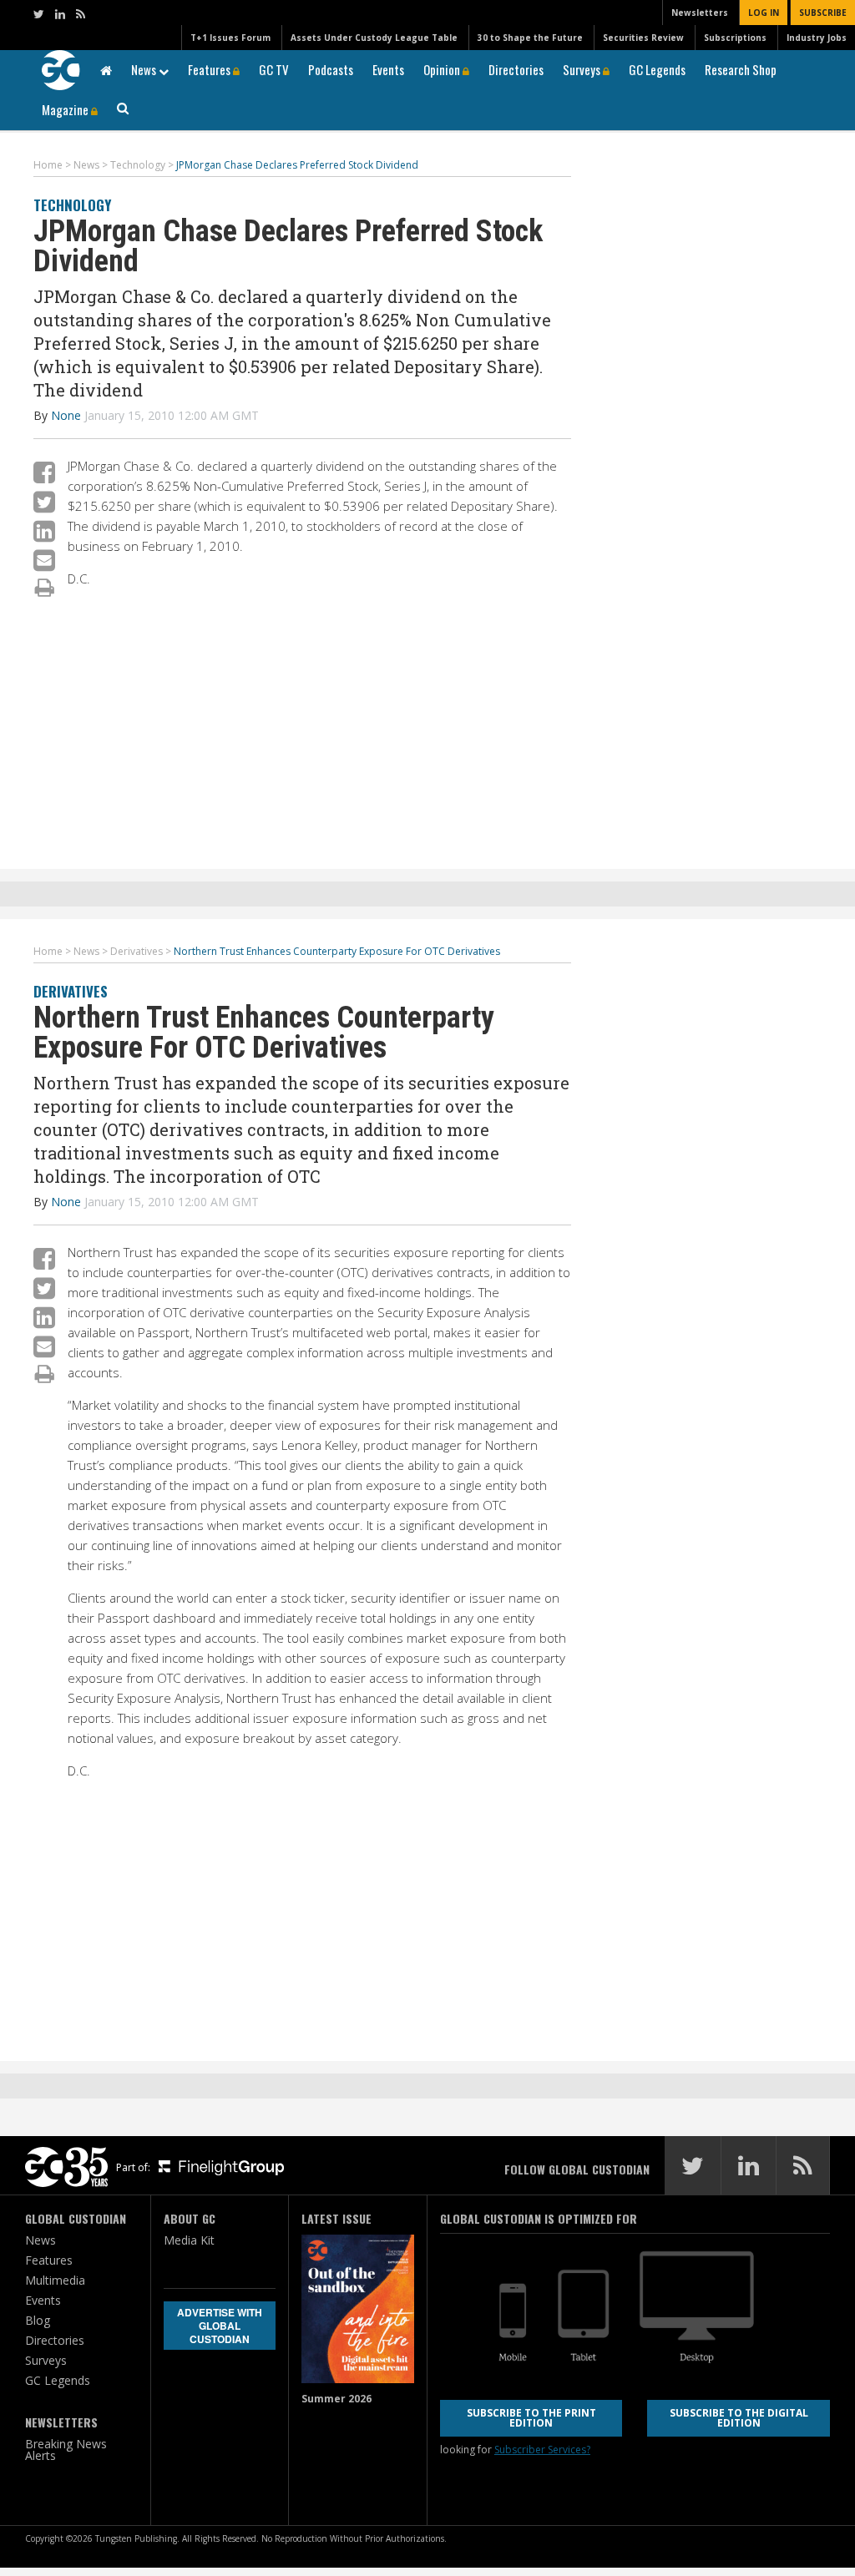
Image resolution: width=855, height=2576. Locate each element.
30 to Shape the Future (530, 38)
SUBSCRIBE (823, 13)
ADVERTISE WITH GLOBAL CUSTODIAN (220, 2326)
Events (388, 69)
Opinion (443, 69)
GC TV (274, 69)
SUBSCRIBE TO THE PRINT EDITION (531, 2418)
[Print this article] (45, 587)
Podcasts (331, 69)
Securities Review (643, 38)
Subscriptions (735, 38)
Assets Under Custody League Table (374, 38)
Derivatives (71, 991)
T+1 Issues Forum (230, 38)
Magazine (66, 109)
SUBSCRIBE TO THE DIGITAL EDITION (739, 2418)
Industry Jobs (817, 38)
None (66, 415)
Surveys (583, 69)
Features (210, 69)
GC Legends (657, 69)
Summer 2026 (336, 2399)
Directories (516, 69)
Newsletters (700, 13)
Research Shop (741, 69)
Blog (38, 2320)
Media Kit (189, 2240)
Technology (72, 205)
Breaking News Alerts (66, 2450)
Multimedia (55, 2280)
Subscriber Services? (542, 2450)
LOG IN (764, 13)
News (145, 69)
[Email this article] (44, 560)
